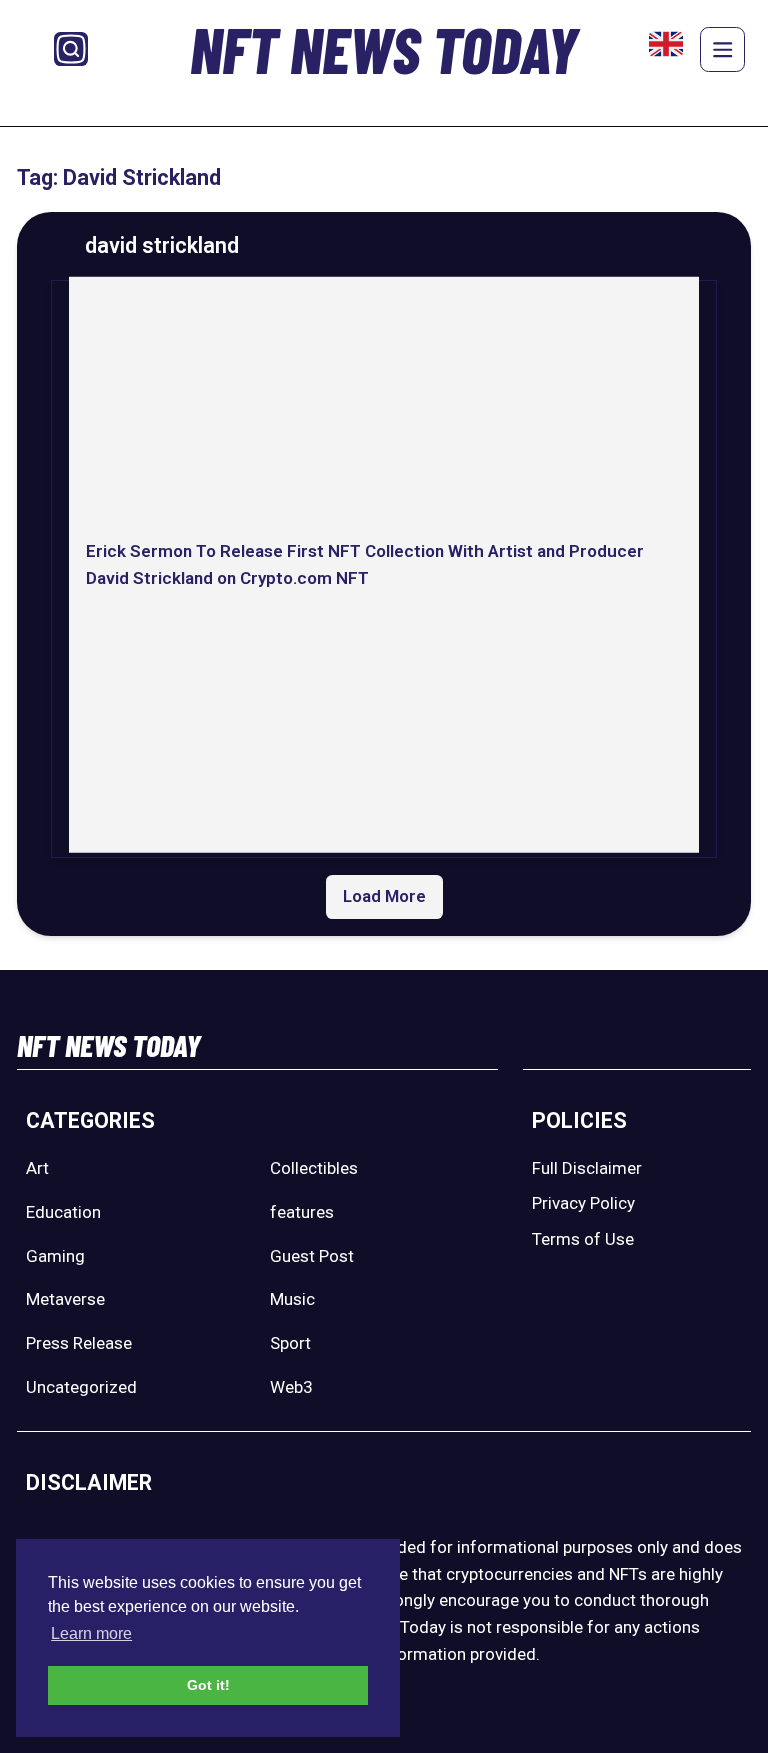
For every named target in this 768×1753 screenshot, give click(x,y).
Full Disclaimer (587, 1168)
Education (63, 1212)
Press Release (79, 1343)
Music (292, 1299)
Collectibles (314, 1168)
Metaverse (65, 1299)
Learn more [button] (91, 1633)
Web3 (291, 1387)
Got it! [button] (208, 1685)
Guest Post (312, 1256)
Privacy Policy (583, 1203)
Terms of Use (583, 1239)
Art (37, 1168)
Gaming (55, 1256)
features (302, 1212)
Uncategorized (81, 1387)
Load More (384, 896)
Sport (290, 1343)
